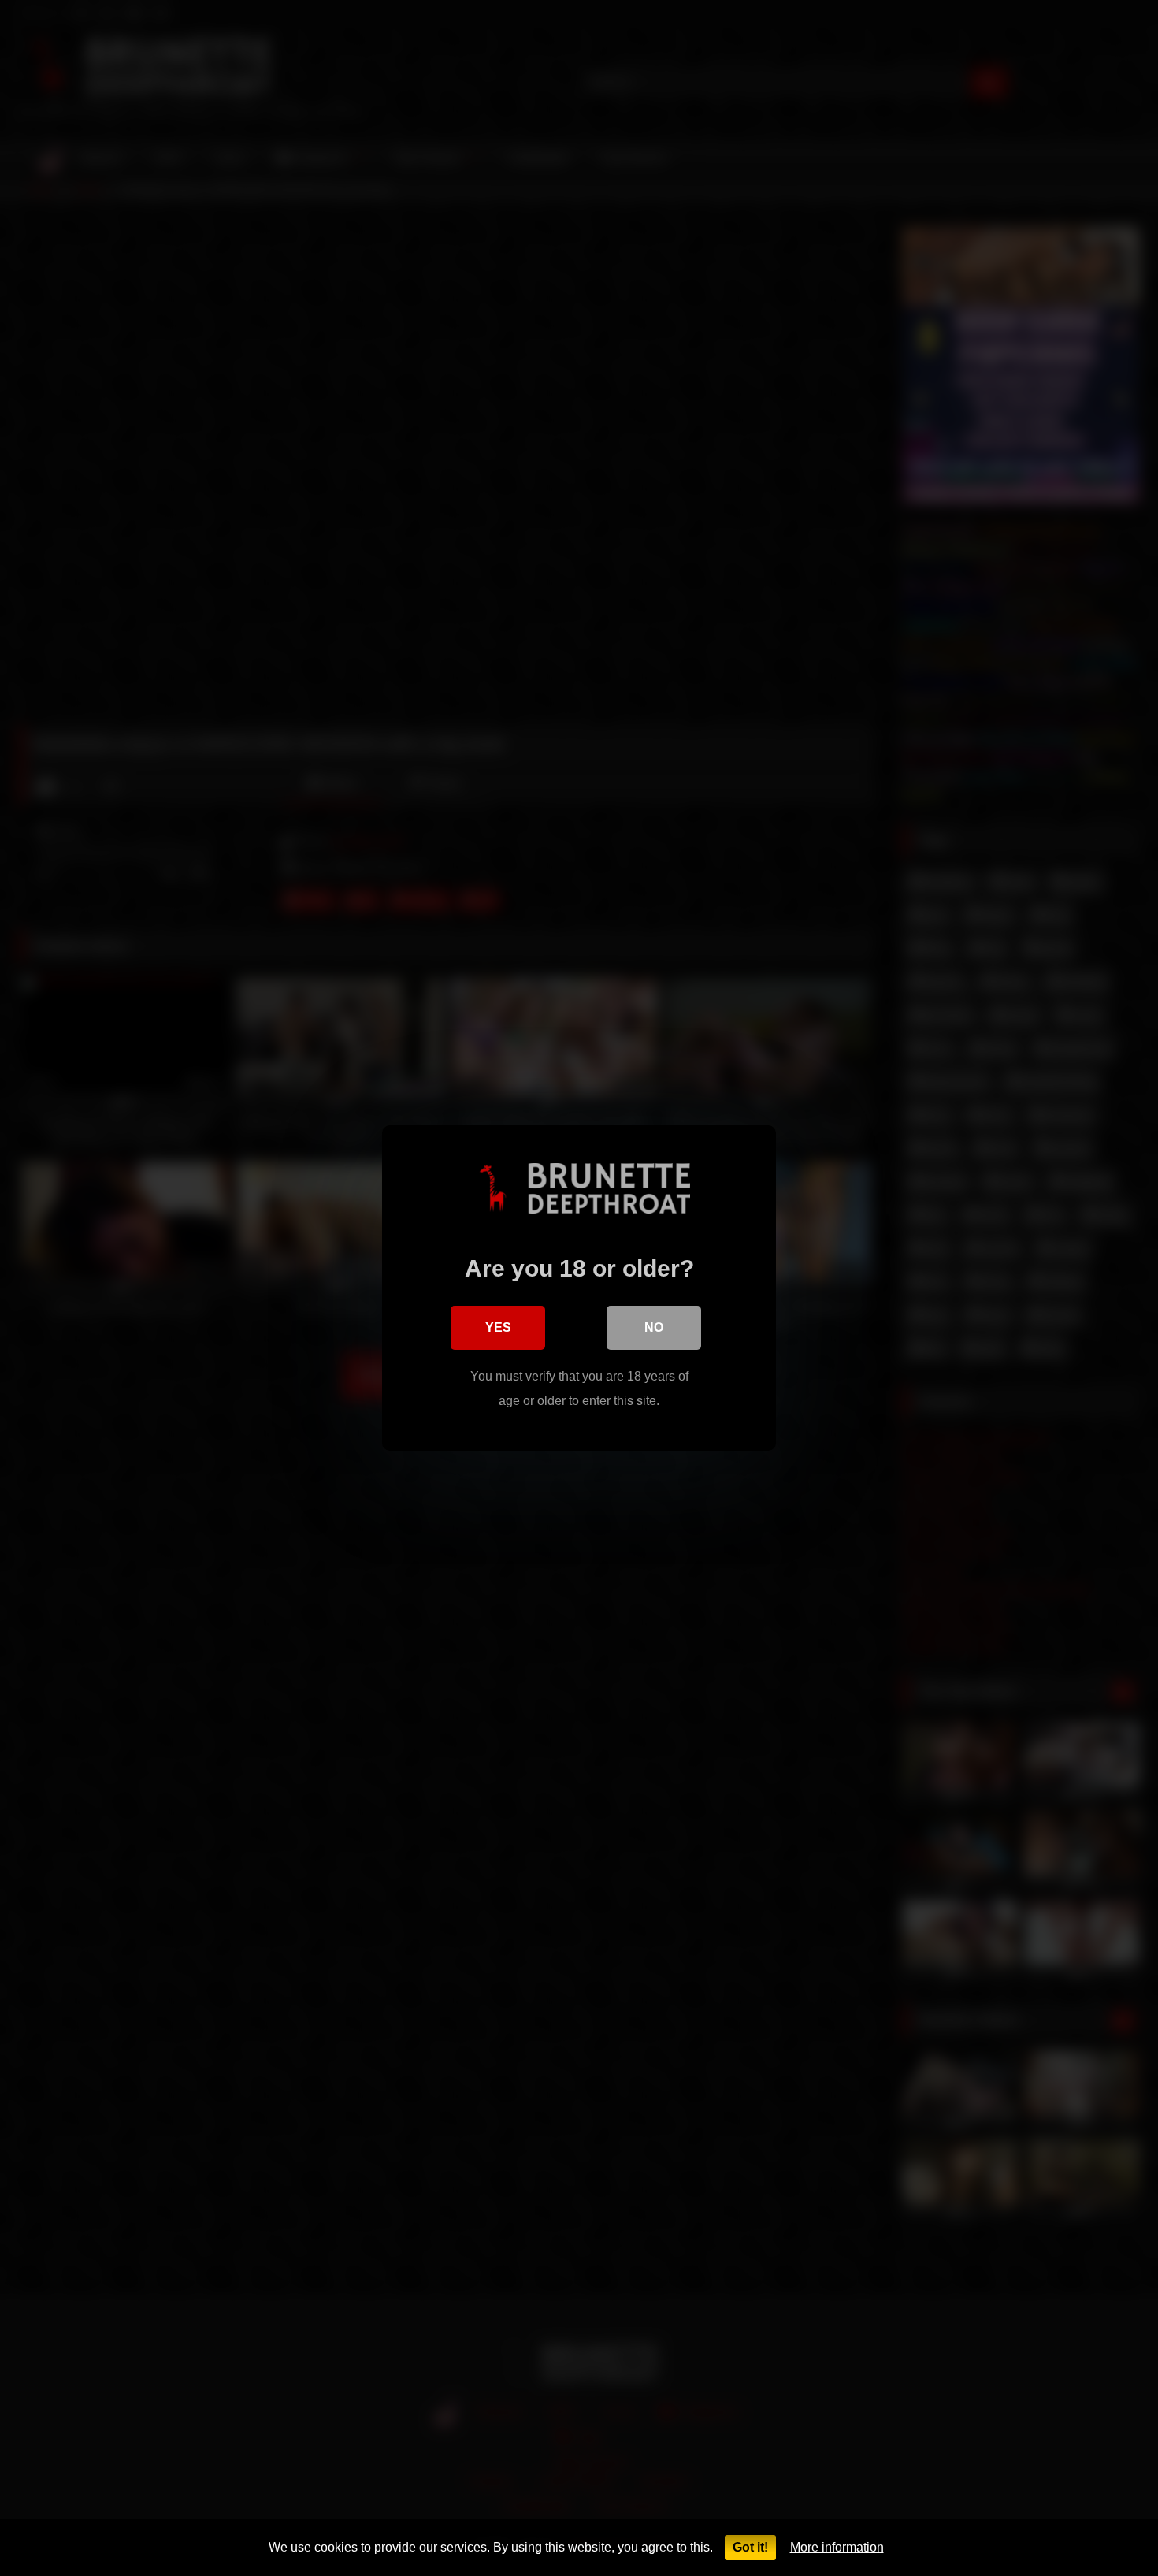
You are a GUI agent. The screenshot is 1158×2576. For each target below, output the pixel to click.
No (654, 1327)
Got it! (750, 2547)
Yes (498, 1327)
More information (837, 2547)
